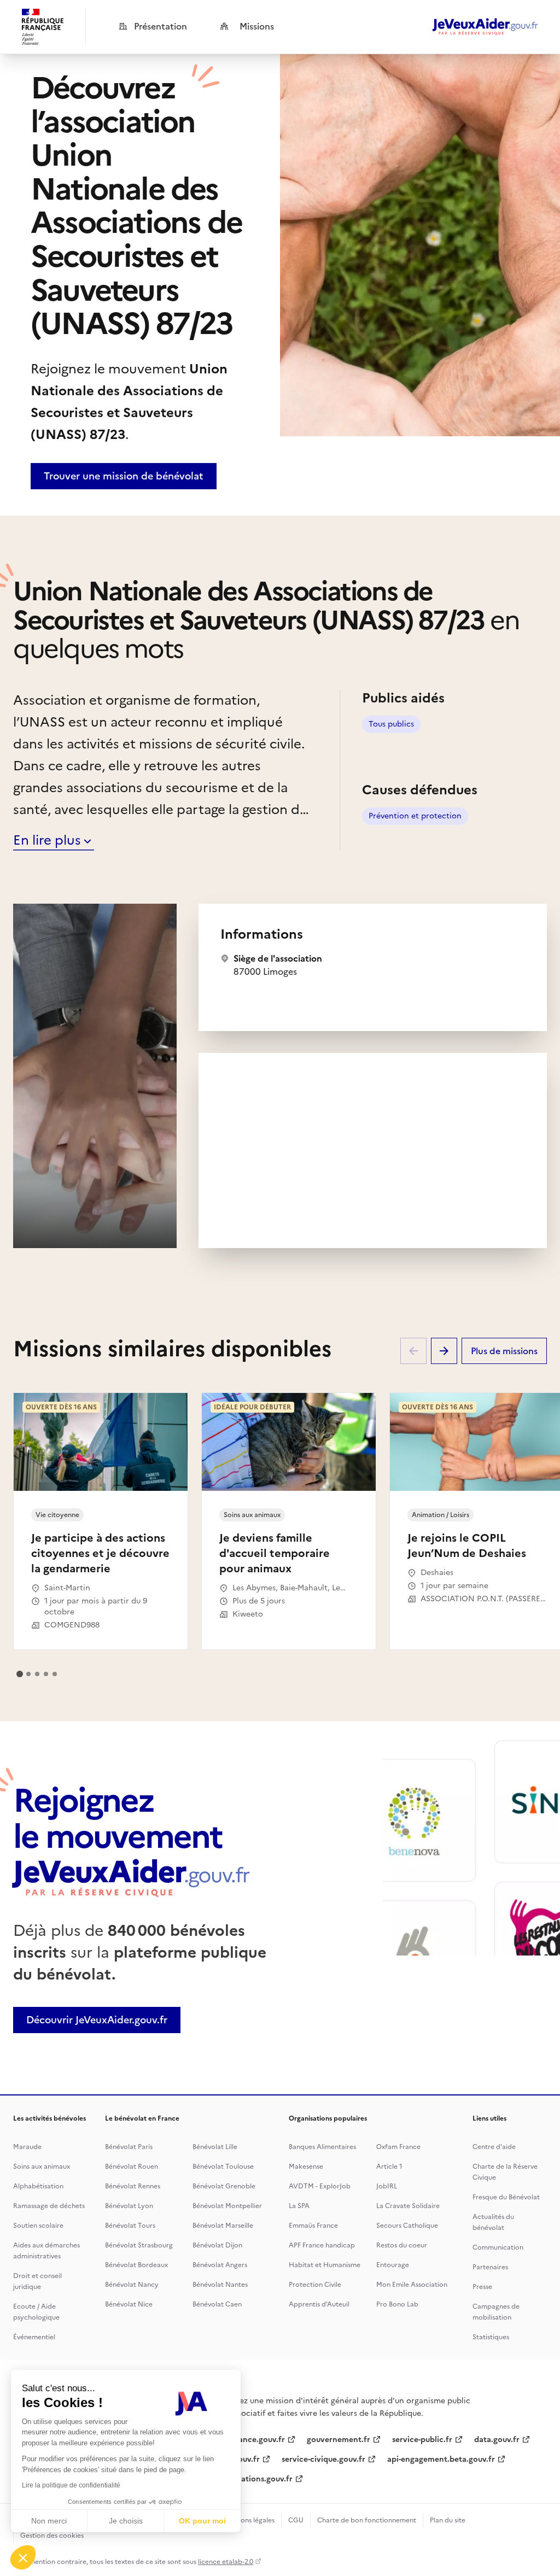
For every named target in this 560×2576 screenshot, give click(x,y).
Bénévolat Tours (130, 2226)
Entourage (393, 2265)
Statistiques (491, 2337)
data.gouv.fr (497, 2440)
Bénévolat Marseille (223, 2226)
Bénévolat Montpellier (227, 2206)
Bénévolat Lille (215, 2147)
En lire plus (47, 840)
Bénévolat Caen (217, 2304)
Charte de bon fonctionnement (367, 2520)
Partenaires (490, 2267)
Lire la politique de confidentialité (71, 2485)
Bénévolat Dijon (217, 2245)
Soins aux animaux (42, 2167)
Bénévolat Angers (220, 2265)
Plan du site (448, 2520)
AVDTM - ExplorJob (320, 2186)
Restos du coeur (402, 2245)
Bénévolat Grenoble (224, 2186)
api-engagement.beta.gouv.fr (441, 2459)
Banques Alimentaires (322, 2147)
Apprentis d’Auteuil (319, 2304)
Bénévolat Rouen (132, 2167)
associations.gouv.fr (256, 2479)
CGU (296, 2520)
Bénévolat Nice (129, 2304)
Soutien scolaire (38, 2226)
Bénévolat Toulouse (223, 2167)
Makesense (306, 2167)
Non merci (49, 2521)
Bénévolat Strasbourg (139, 2245)
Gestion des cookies (52, 2536)
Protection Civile (315, 2285)
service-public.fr (422, 2440)
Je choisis (126, 2521)
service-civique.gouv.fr (323, 2459)
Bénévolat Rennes (133, 2186)
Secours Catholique (407, 2226)
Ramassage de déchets (49, 2206)
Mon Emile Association (412, 2285)
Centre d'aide (494, 2147)
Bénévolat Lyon (129, 2206)
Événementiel (34, 2337)
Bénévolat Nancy (132, 2285)
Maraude (27, 2147)
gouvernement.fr (339, 2440)
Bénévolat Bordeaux (136, 2265)
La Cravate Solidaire (408, 2206)
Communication (498, 2247)
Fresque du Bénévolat (506, 2197)
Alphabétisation (38, 2186)
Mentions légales (249, 2520)
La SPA (299, 2206)
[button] (23, 2557)
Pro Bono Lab (397, 2304)
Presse (482, 2287)
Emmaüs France (313, 2226)
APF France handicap (322, 2245)
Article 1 (389, 2167)
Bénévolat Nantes (220, 2285)
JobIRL (387, 2186)
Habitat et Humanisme (325, 2265)
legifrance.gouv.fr (252, 2440)
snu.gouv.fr (239, 2459)
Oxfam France (398, 2147)
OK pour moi (202, 2521)
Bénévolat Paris (129, 2147)
